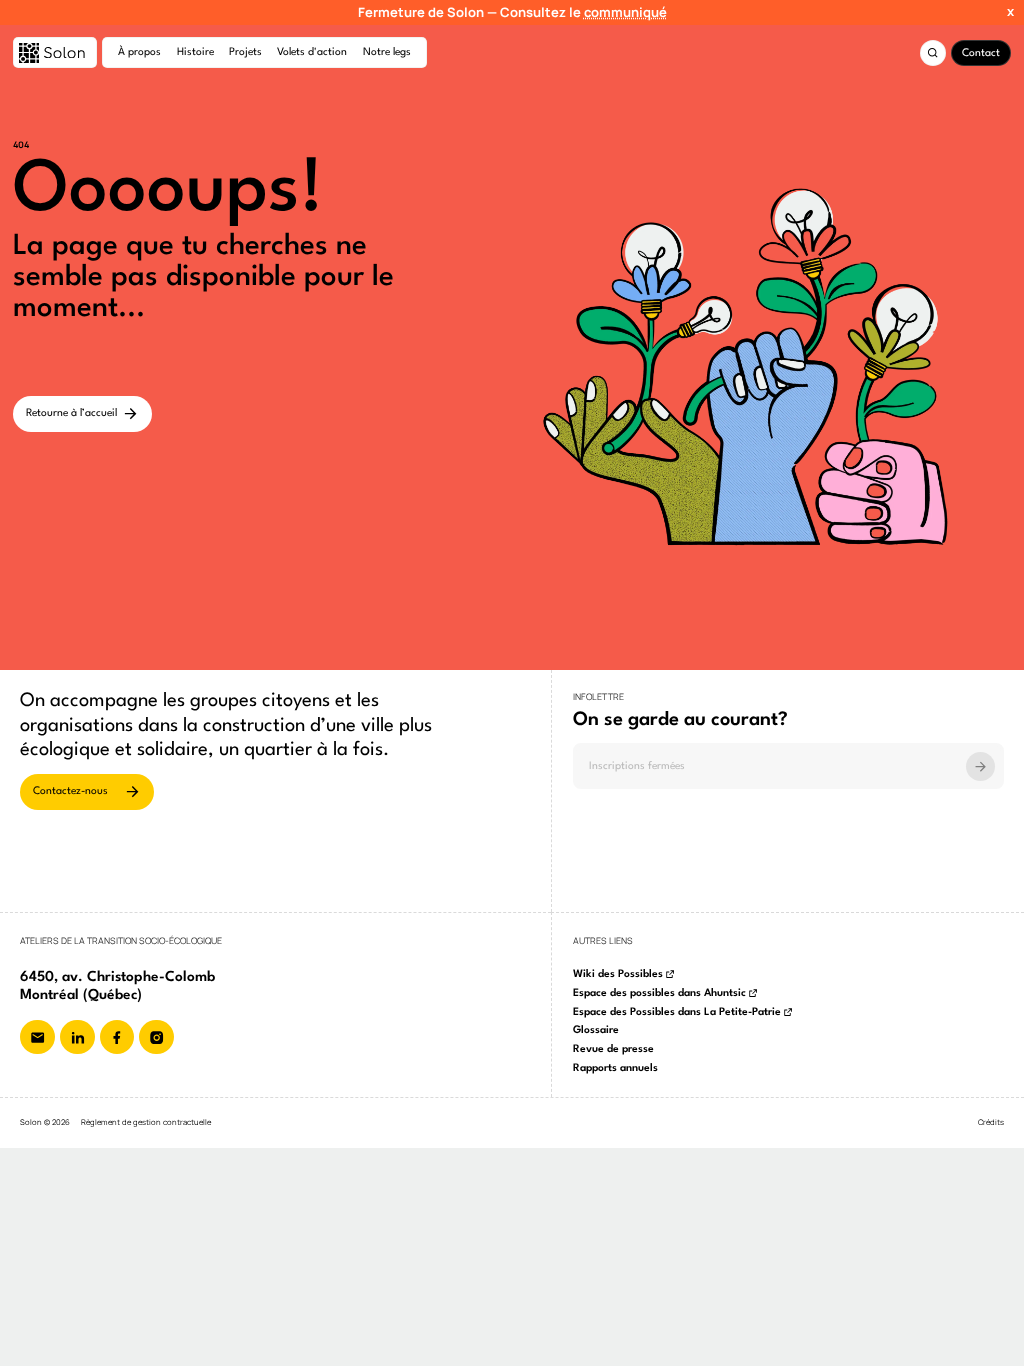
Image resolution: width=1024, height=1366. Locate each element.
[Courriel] (37, 1037)
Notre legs (387, 52)
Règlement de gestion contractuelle (146, 1122)
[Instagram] (156, 1037)
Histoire (195, 52)
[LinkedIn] (77, 1037)
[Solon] (55, 52)
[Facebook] (117, 1037)
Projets (245, 52)
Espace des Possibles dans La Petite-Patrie (677, 1012)
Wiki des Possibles (618, 974)
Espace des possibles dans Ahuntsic (659, 993)
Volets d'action (312, 52)
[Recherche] (933, 53)
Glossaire (596, 1030)
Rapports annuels (615, 1068)
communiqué (625, 12)
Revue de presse (613, 1049)
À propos (139, 52)
